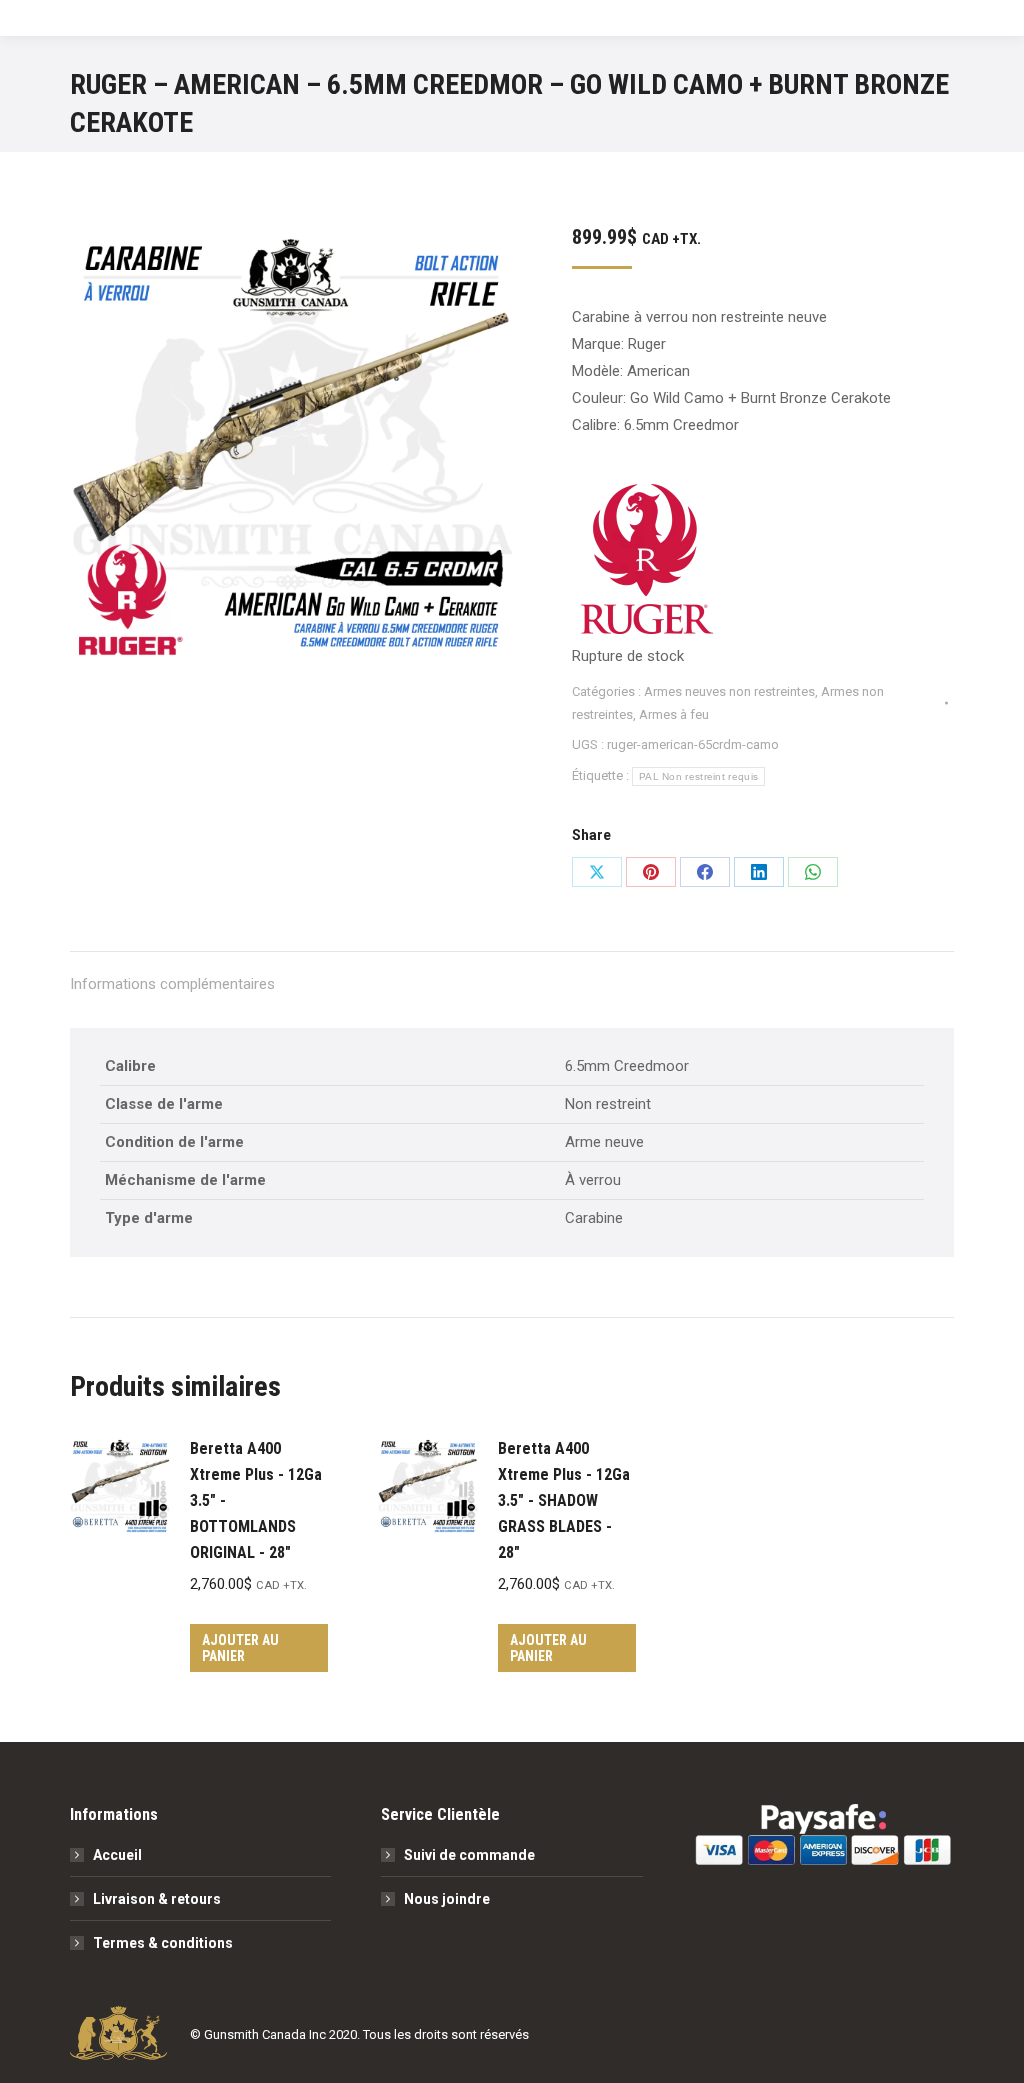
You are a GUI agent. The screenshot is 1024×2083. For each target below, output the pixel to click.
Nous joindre (447, 1899)
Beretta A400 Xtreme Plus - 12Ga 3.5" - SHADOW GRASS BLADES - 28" (564, 1500)
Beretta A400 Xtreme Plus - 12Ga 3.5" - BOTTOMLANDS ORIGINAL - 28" (256, 1500)
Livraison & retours (157, 1899)
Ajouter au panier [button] (240, 1648)
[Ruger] (647, 563)
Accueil (117, 1855)
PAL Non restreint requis (698, 776)
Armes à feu (674, 714)
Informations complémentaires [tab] (172, 984)
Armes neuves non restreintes (729, 691)
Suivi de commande (469, 1855)
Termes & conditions (163, 1943)
